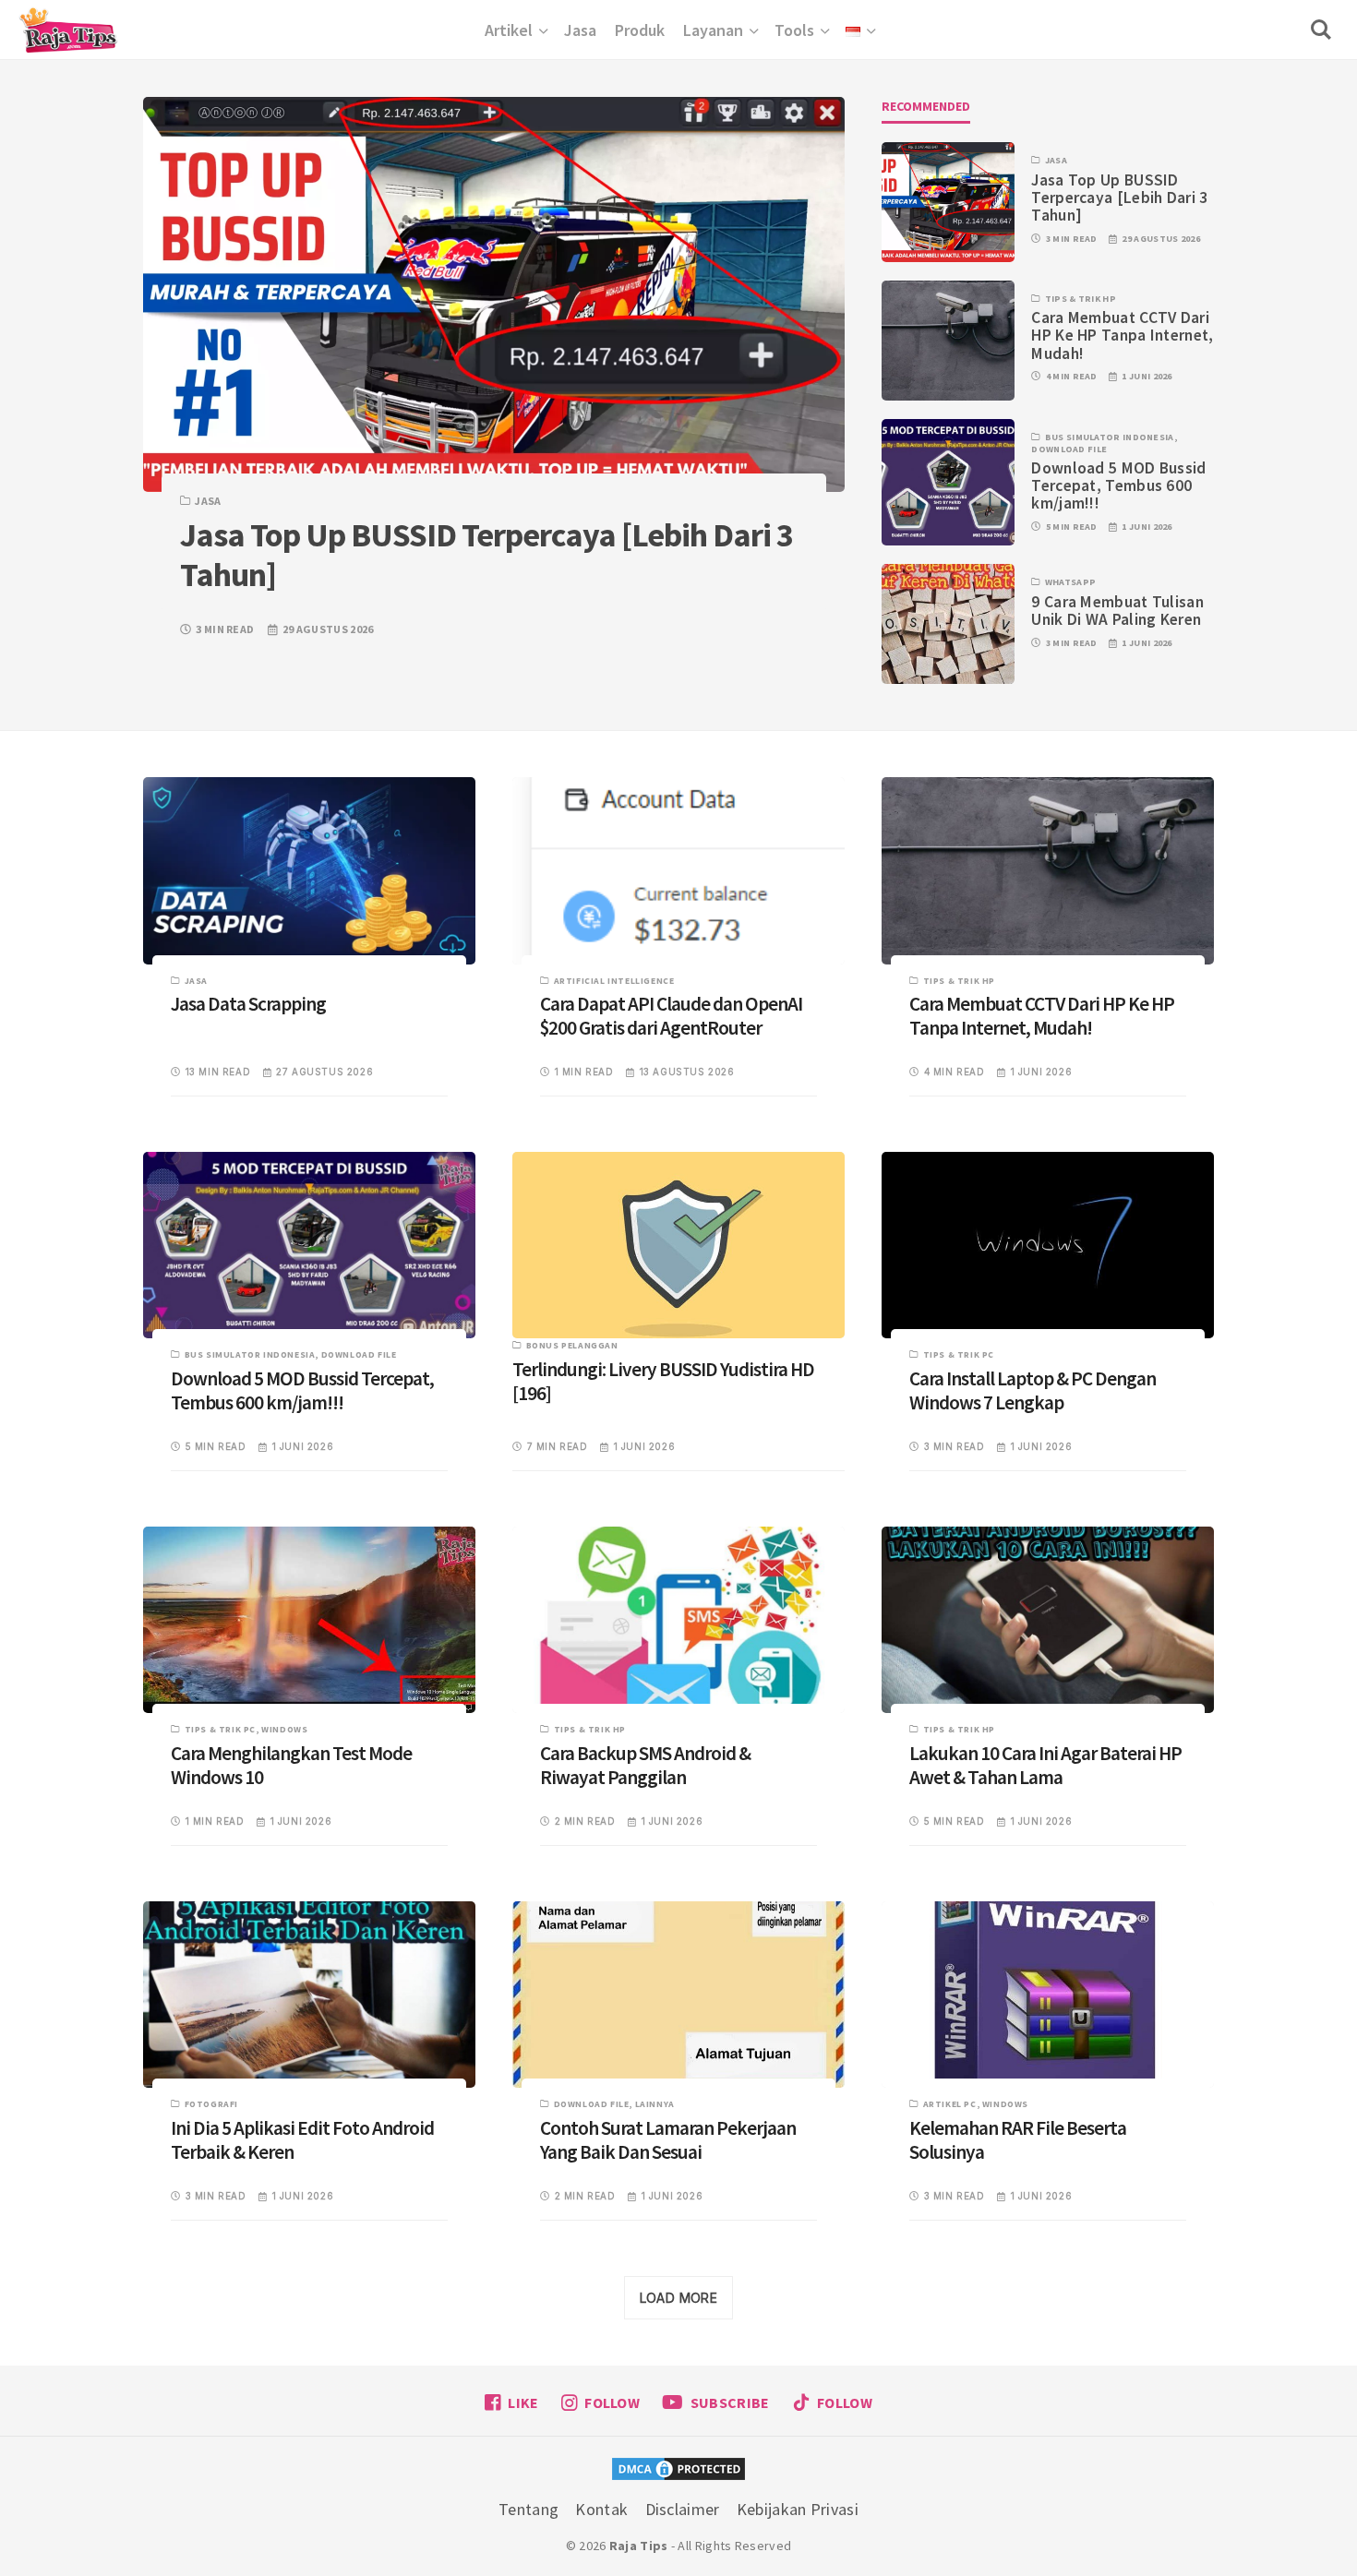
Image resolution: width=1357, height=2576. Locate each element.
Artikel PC (950, 2104)
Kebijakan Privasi (798, 2509)
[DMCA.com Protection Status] (678, 2471)
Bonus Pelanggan (572, 1345)
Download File (1069, 449)
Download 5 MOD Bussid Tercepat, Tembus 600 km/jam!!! (1118, 485)
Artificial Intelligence (614, 981)
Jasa (208, 501)
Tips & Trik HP (1081, 299)
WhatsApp (1070, 582)
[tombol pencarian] (1325, 30)
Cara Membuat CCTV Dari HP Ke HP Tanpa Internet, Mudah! (1122, 335)
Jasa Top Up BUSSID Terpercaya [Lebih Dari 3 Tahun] (1119, 198)
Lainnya (655, 2104)
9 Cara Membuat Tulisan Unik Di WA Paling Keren (1117, 611)
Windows (284, 1729)
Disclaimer (683, 2509)
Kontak (601, 2509)
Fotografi (211, 2104)
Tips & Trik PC (959, 1354)
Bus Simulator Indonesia (1110, 437)
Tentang (528, 2509)
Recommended (926, 106)
